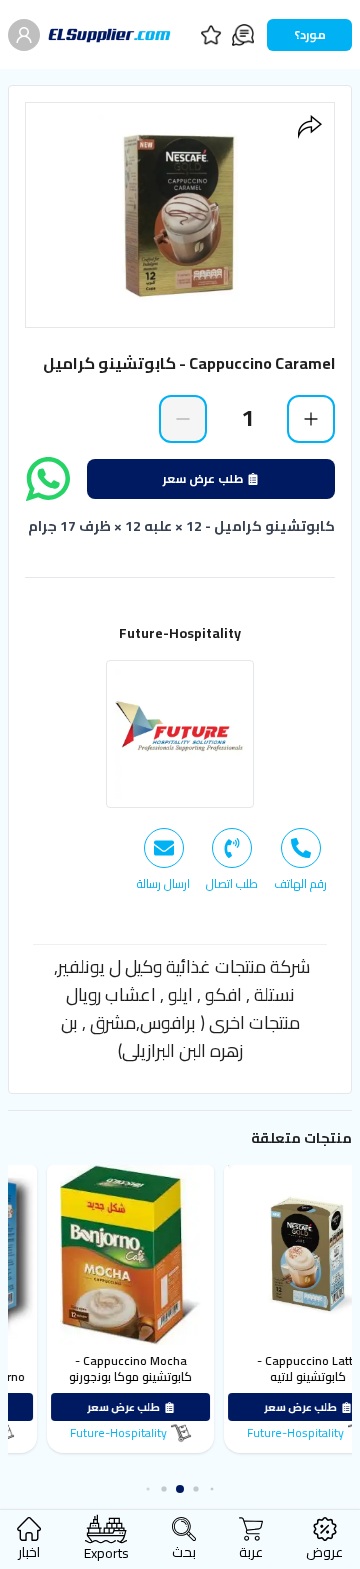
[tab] (300, 860)
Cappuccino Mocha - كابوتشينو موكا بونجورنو (167, 1368)
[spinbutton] (247, 418)
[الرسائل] (243, 35)
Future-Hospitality (180, 633)
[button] (212, 1489)
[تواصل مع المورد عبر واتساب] (48, 479)
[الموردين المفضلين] (211, 35)
